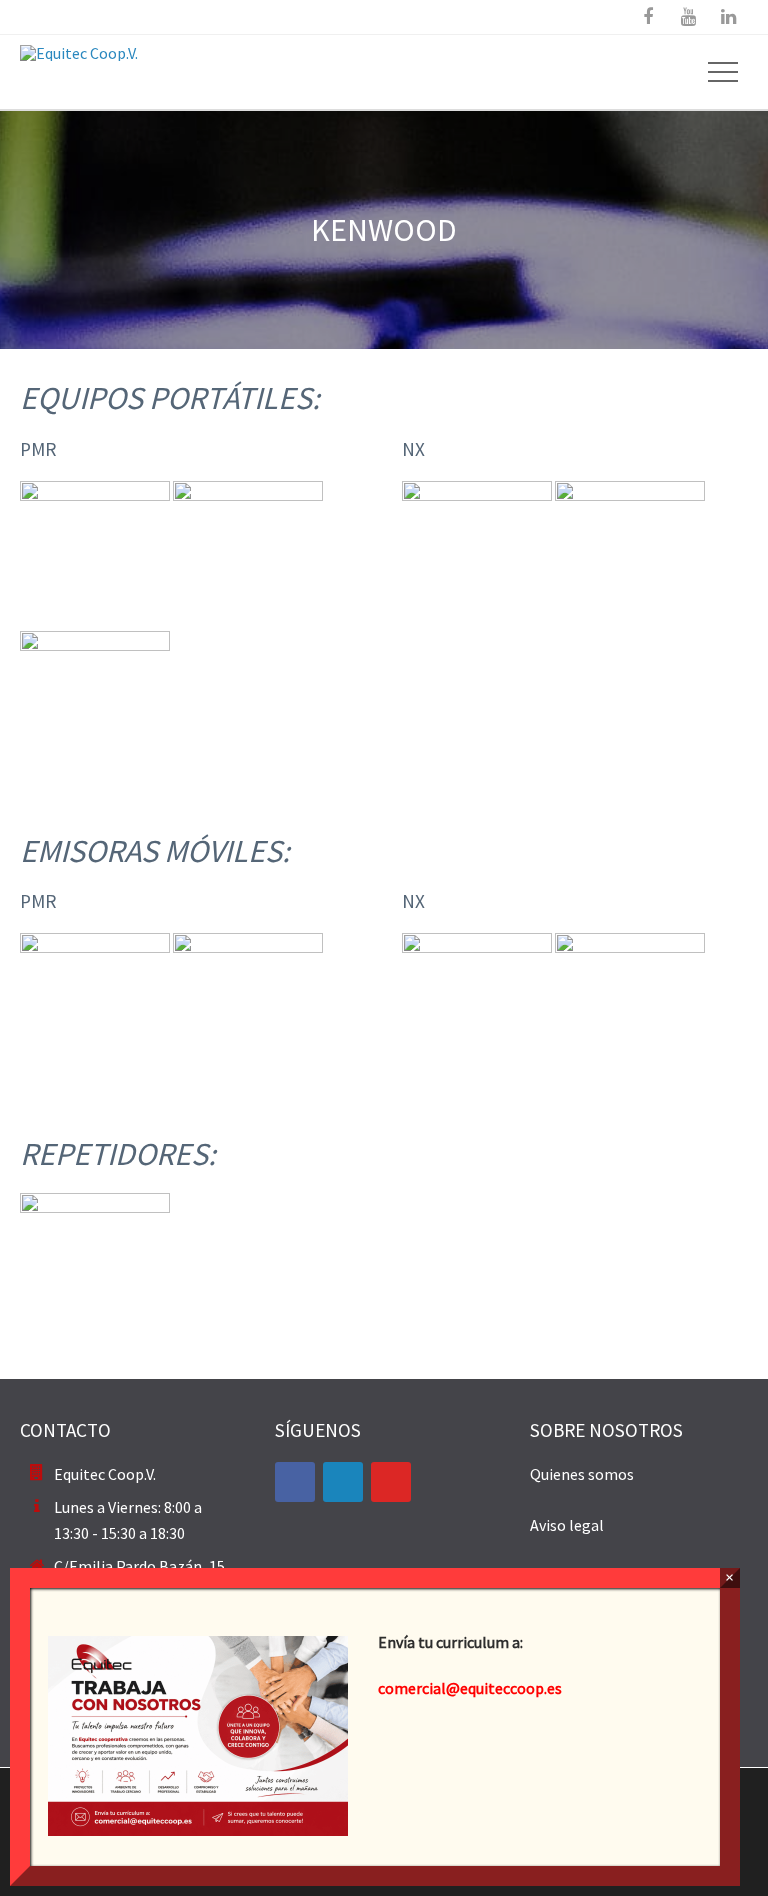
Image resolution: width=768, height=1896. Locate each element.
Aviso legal (567, 1525)
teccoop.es (525, 1688)
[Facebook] (295, 1482)
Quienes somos (582, 1474)
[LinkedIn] (343, 1482)
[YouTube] (391, 1482)
